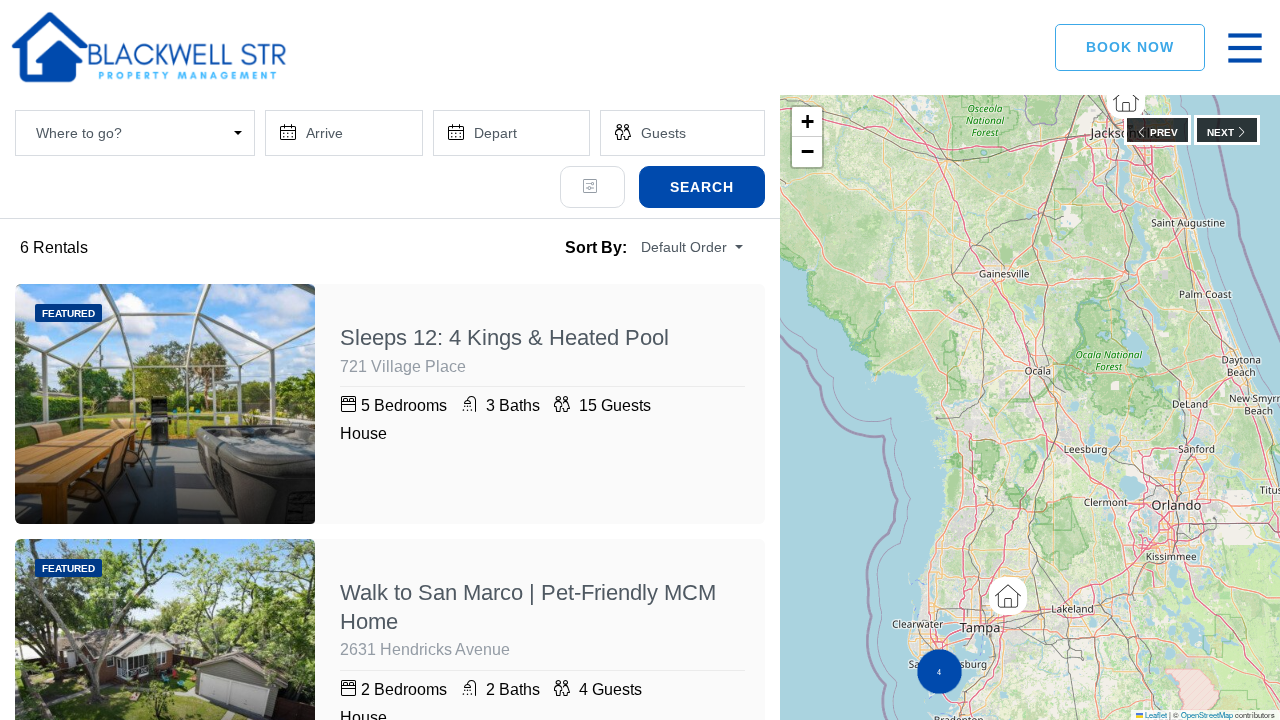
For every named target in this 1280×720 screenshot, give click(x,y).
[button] (1126, 100)
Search (702, 187)
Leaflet (1155, 714)
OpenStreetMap (1207, 714)
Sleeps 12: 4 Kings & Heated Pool (504, 337)
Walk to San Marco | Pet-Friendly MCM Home (528, 607)
